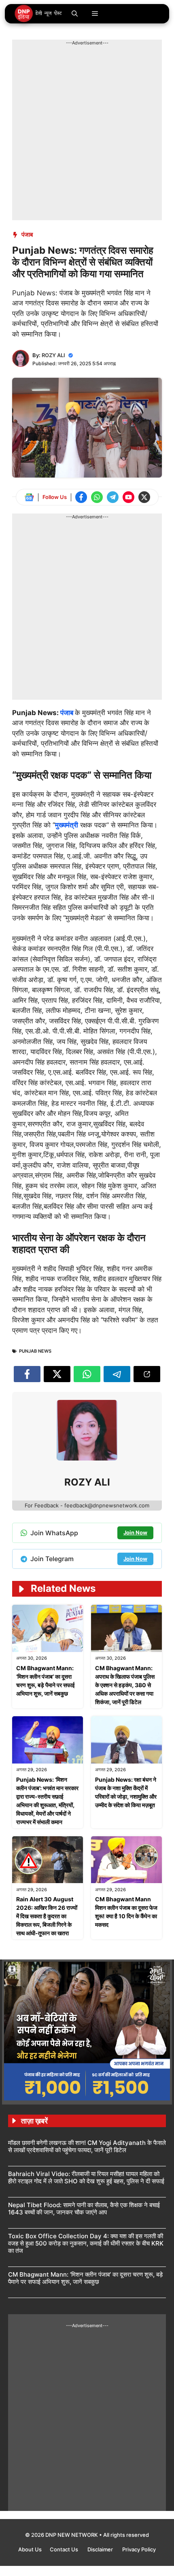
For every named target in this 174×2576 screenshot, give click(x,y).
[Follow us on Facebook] (81, 497)
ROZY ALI (53, 355)
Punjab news (35, 1351)
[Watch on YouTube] (128, 497)
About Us (30, 2549)
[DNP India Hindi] (39, 14)
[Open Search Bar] (75, 14)
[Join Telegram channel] (113, 497)
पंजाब (27, 235)
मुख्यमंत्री (67, 825)
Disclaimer (101, 2549)
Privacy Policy (139, 2549)
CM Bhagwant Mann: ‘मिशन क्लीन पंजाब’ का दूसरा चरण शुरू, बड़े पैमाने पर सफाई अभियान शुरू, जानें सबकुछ (85, 2278)
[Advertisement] (87, 133)
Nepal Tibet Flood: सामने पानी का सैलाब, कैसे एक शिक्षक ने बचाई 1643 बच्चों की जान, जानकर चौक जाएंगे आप (84, 2209)
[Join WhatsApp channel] (97, 497)
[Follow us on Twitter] (144, 497)
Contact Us (65, 2549)
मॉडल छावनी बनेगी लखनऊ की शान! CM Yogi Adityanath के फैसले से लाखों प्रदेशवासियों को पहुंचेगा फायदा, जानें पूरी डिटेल (87, 2146)
